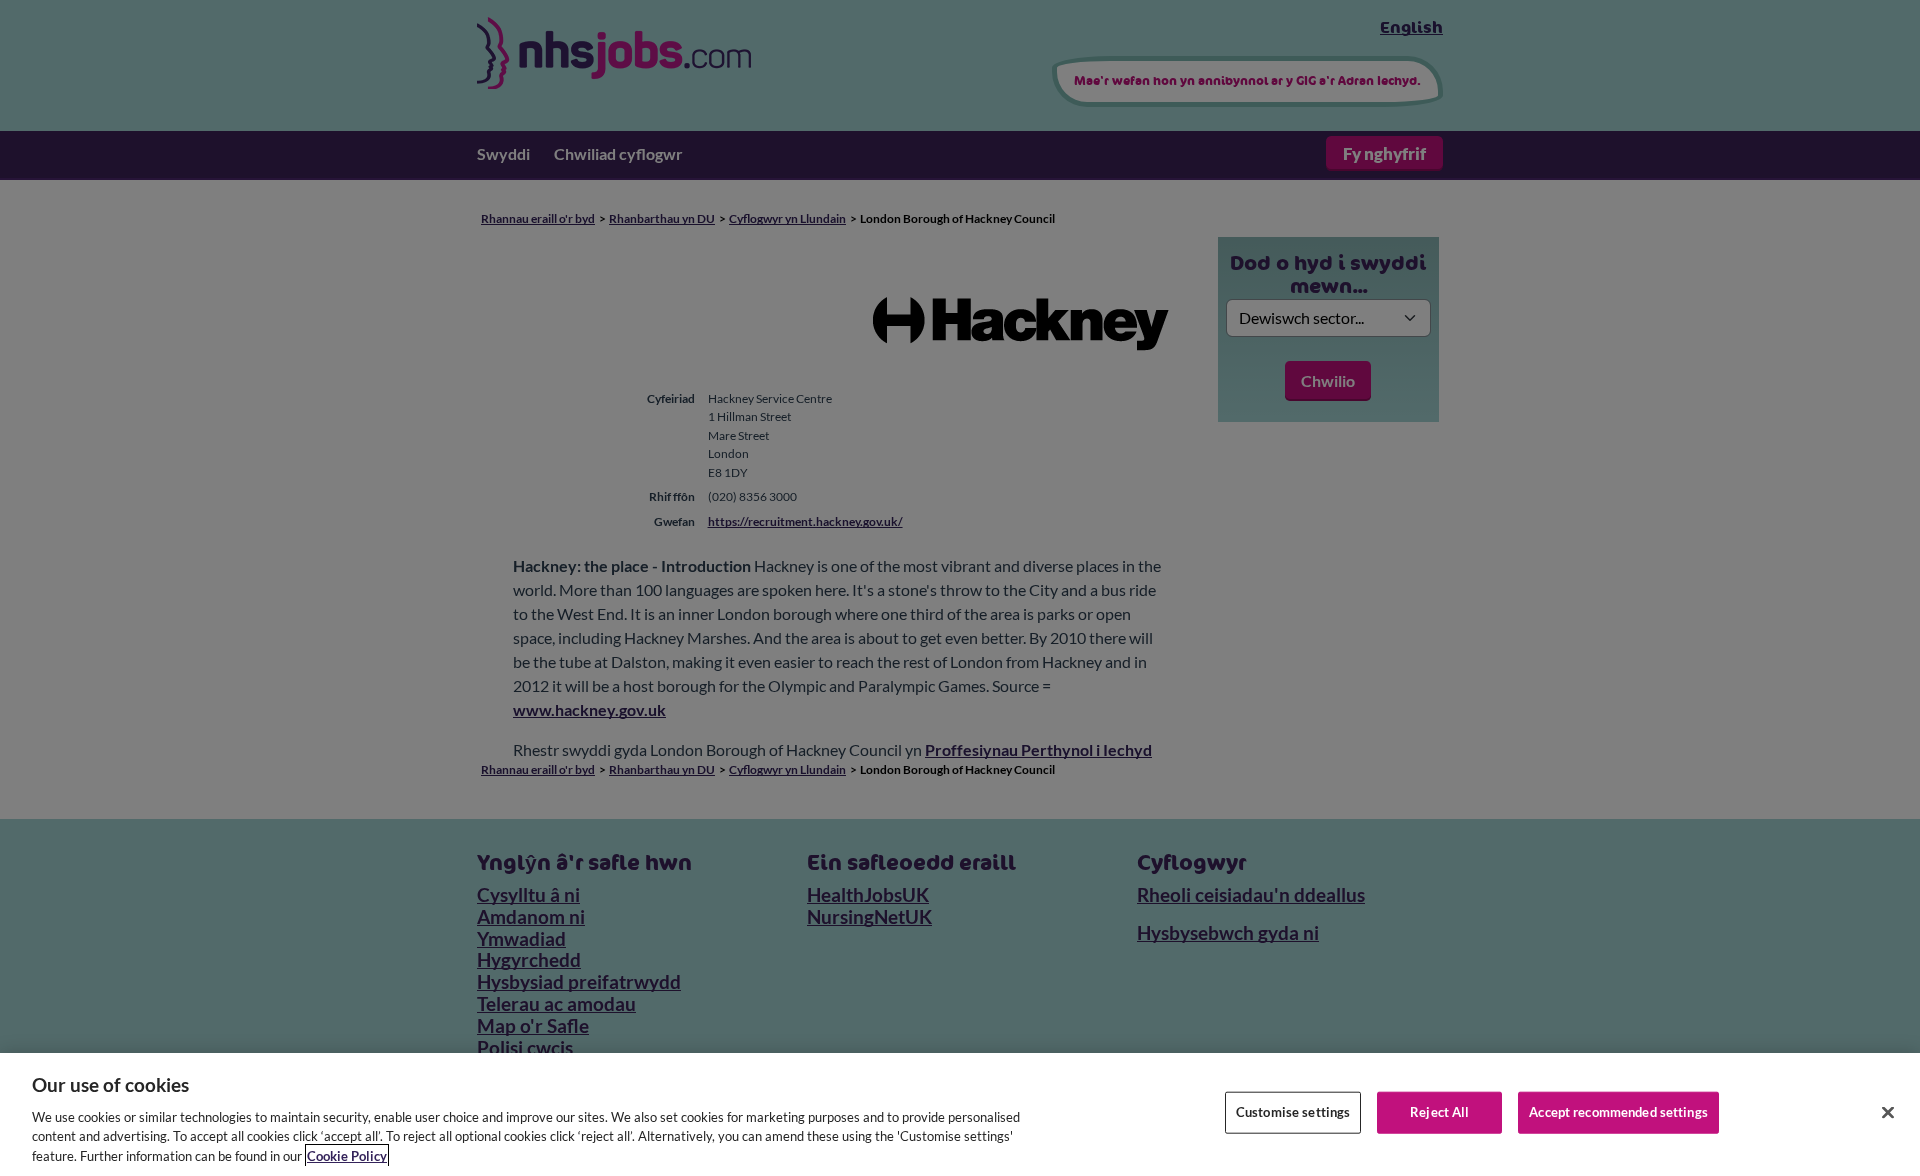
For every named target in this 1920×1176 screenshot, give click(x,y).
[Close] (1888, 1113)
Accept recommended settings (1618, 1112)
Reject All (1439, 1112)
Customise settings (1293, 1112)
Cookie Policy (347, 1155)
